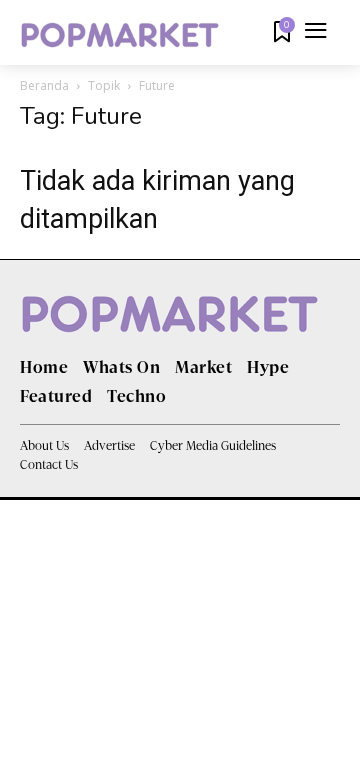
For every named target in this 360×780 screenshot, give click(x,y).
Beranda (44, 85)
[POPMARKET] (120, 35)
